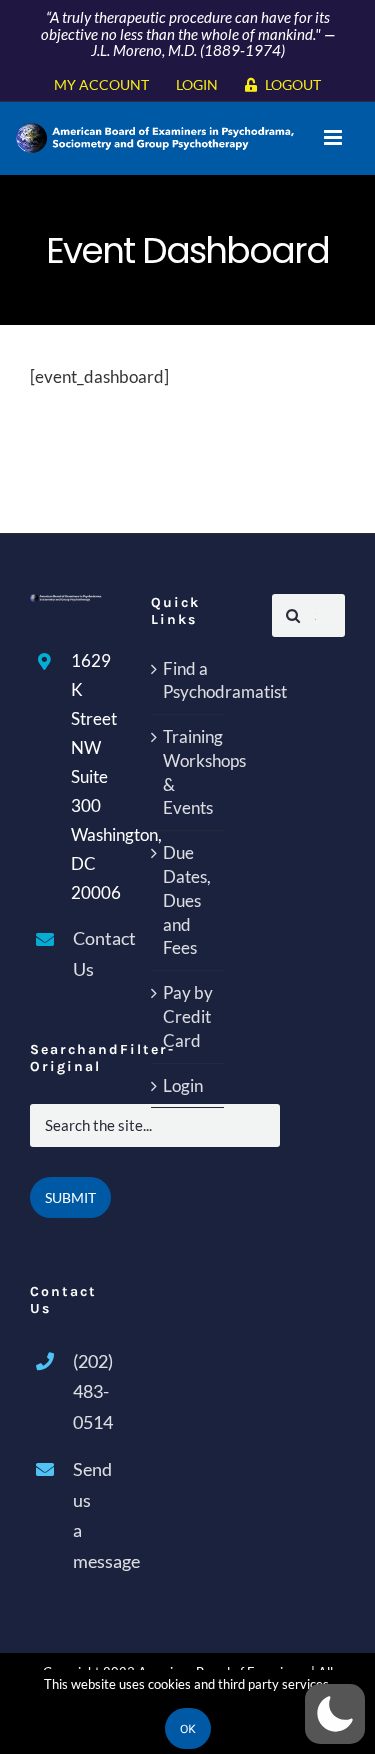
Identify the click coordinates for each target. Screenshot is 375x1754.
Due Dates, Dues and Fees (187, 900)
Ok (188, 1728)
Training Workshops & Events (188, 772)
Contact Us (88, 953)
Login (183, 1085)
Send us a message (88, 1515)
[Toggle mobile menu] (334, 137)
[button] (335, 1714)
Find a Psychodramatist (188, 680)
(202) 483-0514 (88, 1391)
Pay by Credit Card (188, 1016)
